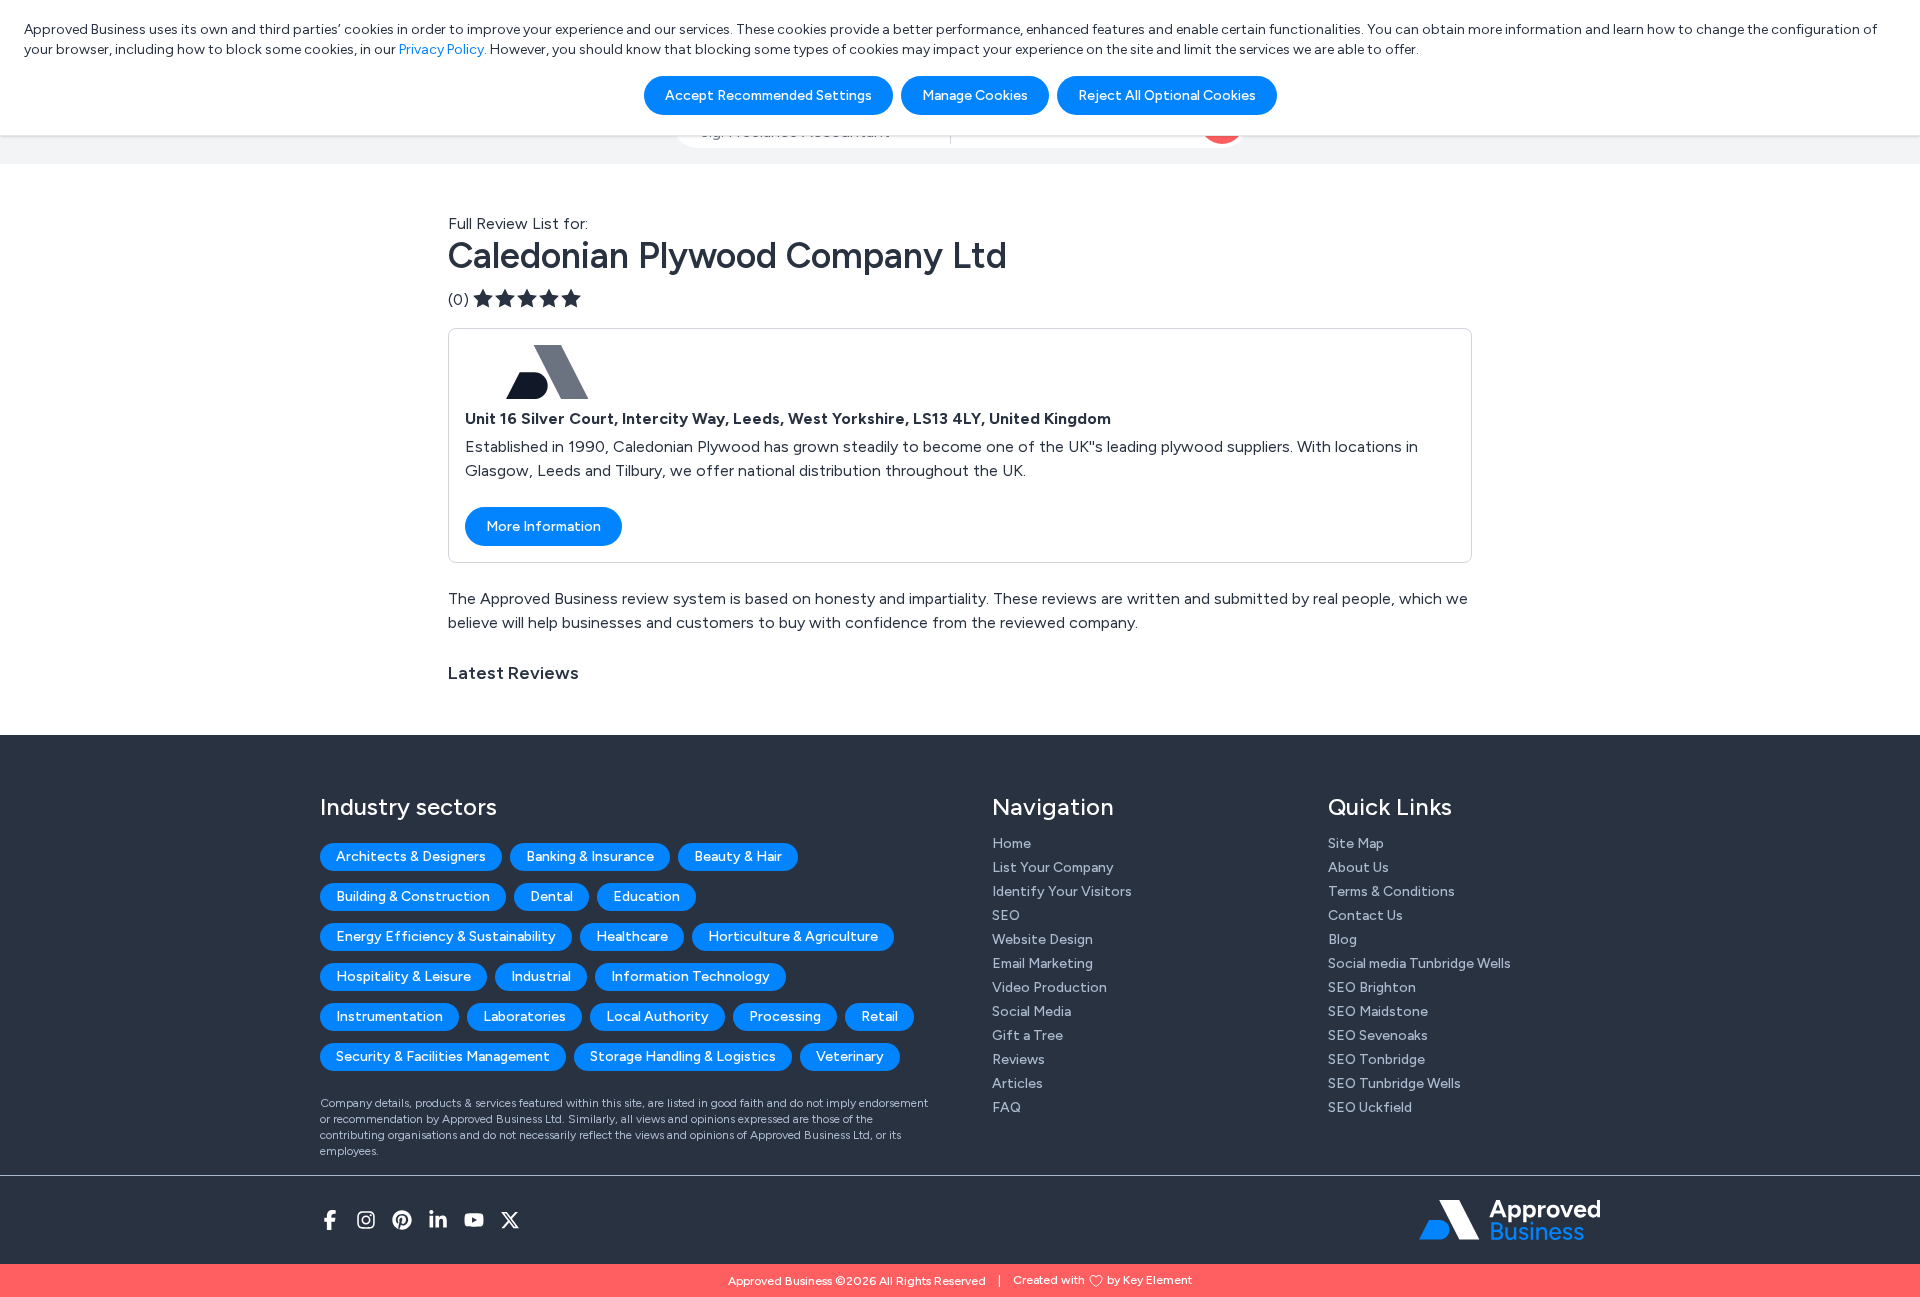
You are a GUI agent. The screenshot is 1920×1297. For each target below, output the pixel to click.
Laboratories (524, 1016)
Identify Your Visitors (1062, 891)
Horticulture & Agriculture (793, 936)
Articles (1017, 1083)
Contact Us (1365, 915)
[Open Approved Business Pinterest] (402, 1220)
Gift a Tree (1027, 1035)
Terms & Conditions (1391, 891)
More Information (543, 526)
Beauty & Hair (738, 856)
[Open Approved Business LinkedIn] (438, 1220)
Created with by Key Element (1102, 1280)
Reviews (1018, 1059)
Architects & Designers (411, 856)
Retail (879, 1016)
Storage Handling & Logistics (683, 1056)
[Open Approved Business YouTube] (474, 1220)
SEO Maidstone (1378, 1011)
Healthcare (632, 936)
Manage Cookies (975, 95)
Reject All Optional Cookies (1167, 95)
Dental (551, 896)
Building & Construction (413, 896)
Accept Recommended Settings (768, 95)
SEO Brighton (1372, 987)
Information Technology (690, 976)
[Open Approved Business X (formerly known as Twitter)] (510, 1220)
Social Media (1031, 1011)
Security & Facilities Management (443, 1056)
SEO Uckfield (1370, 1107)
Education (646, 896)
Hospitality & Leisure (403, 976)
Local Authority (657, 1016)
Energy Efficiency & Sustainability (446, 936)
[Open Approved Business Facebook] (330, 1220)
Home (1011, 843)
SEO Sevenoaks (1378, 1035)
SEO (1006, 915)
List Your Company (1053, 867)
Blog (1342, 939)
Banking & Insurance (590, 856)
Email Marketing (1042, 963)
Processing (785, 1016)
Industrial (541, 976)
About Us (1358, 867)
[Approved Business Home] (1509, 1220)
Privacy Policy (441, 49)
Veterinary (850, 1056)
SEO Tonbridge (1376, 1059)
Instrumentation (389, 1016)
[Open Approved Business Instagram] (366, 1220)
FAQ (1006, 1107)
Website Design (1042, 939)
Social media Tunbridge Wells (1419, 963)
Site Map (1356, 843)
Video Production (1049, 987)
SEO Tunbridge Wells (1394, 1083)
